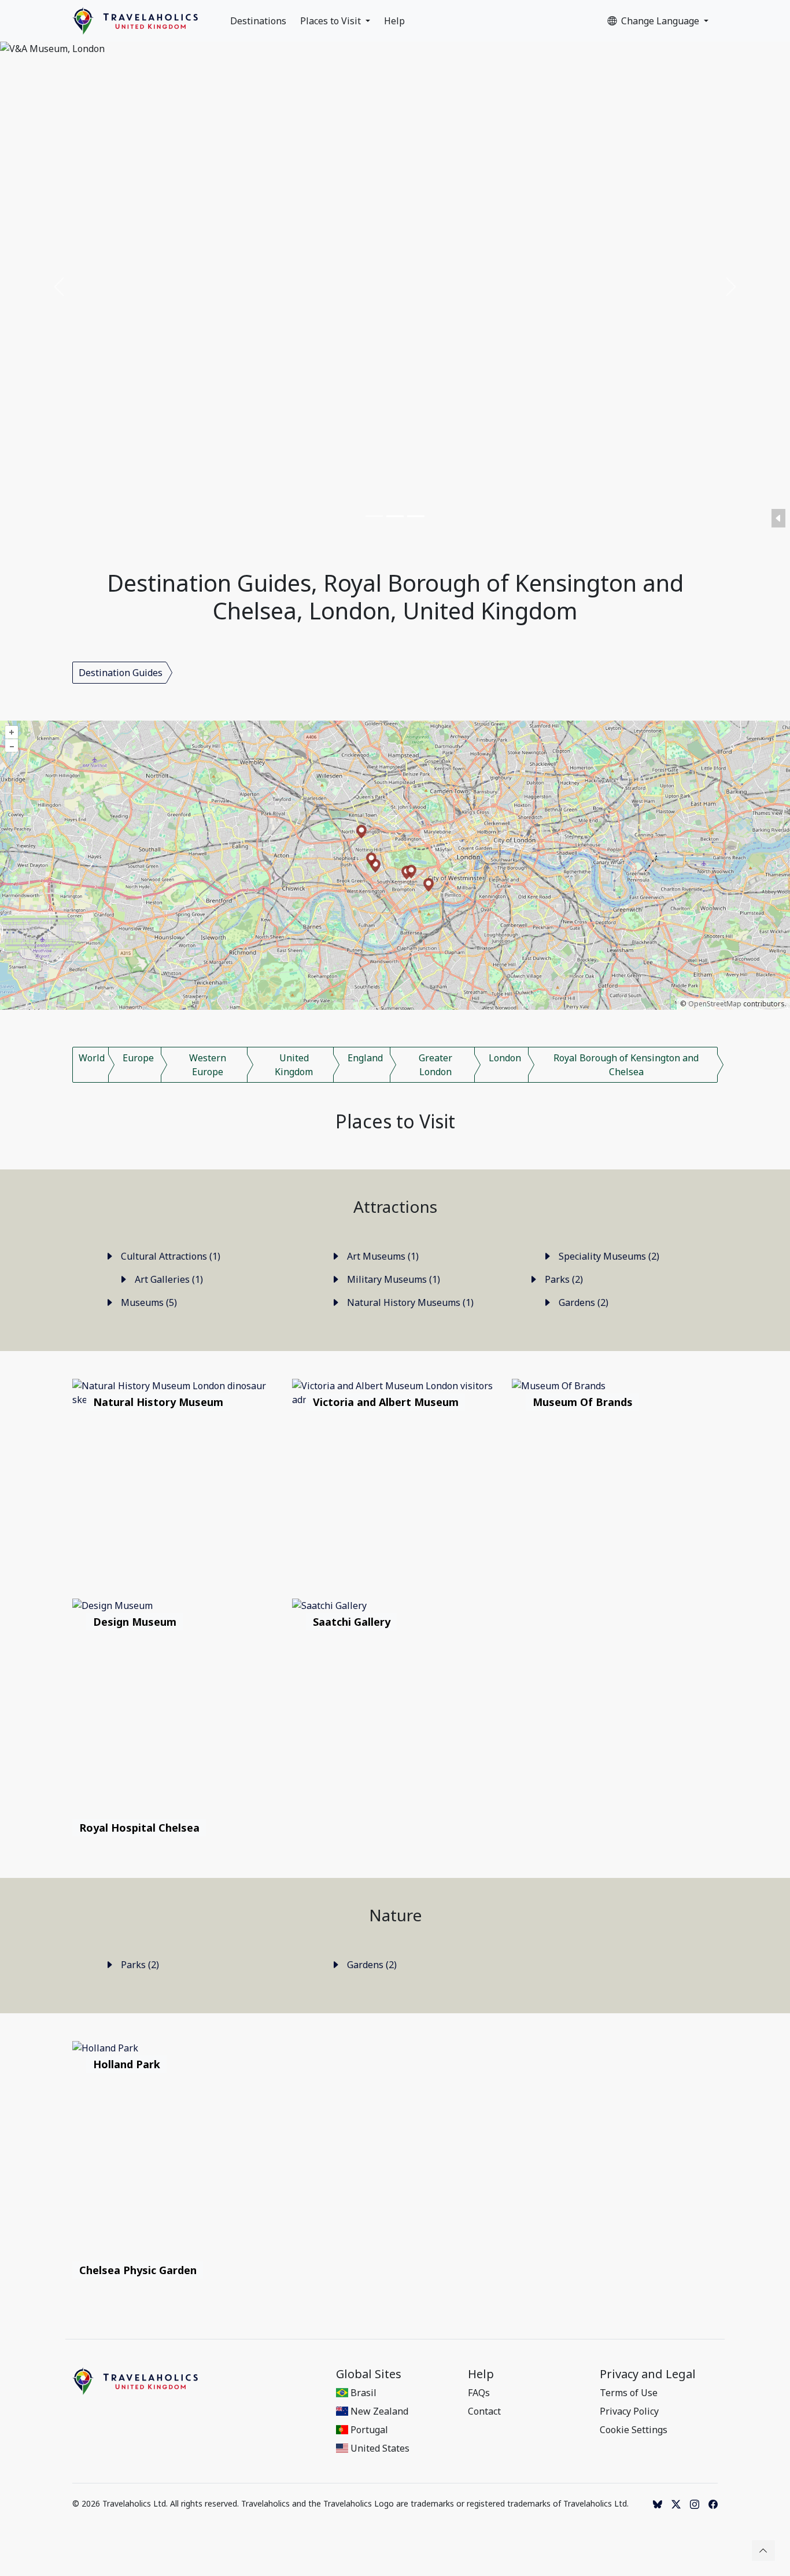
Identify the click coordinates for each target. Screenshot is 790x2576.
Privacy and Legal (648, 2374)
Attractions (395, 1206)
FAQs (479, 2393)
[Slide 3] (416, 516)
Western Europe (208, 1065)
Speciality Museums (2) (608, 1256)
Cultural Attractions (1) (169, 1256)
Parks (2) (563, 1279)
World (92, 1058)
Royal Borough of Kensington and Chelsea (626, 1065)
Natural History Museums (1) (409, 1302)
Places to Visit (332, 21)
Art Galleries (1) (168, 1279)
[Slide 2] (395, 516)
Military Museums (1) (392, 1279)
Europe (138, 1058)
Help (394, 21)
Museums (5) (148, 1302)
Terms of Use (629, 2393)
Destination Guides (121, 673)
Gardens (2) (582, 1302)
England (365, 1058)
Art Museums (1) (382, 1256)
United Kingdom (294, 1065)
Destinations (258, 21)
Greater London (435, 1065)
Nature (395, 1915)
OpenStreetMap (715, 1004)
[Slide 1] (374, 516)
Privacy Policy (629, 2411)
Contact (484, 2411)
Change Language (661, 21)
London (505, 1058)
